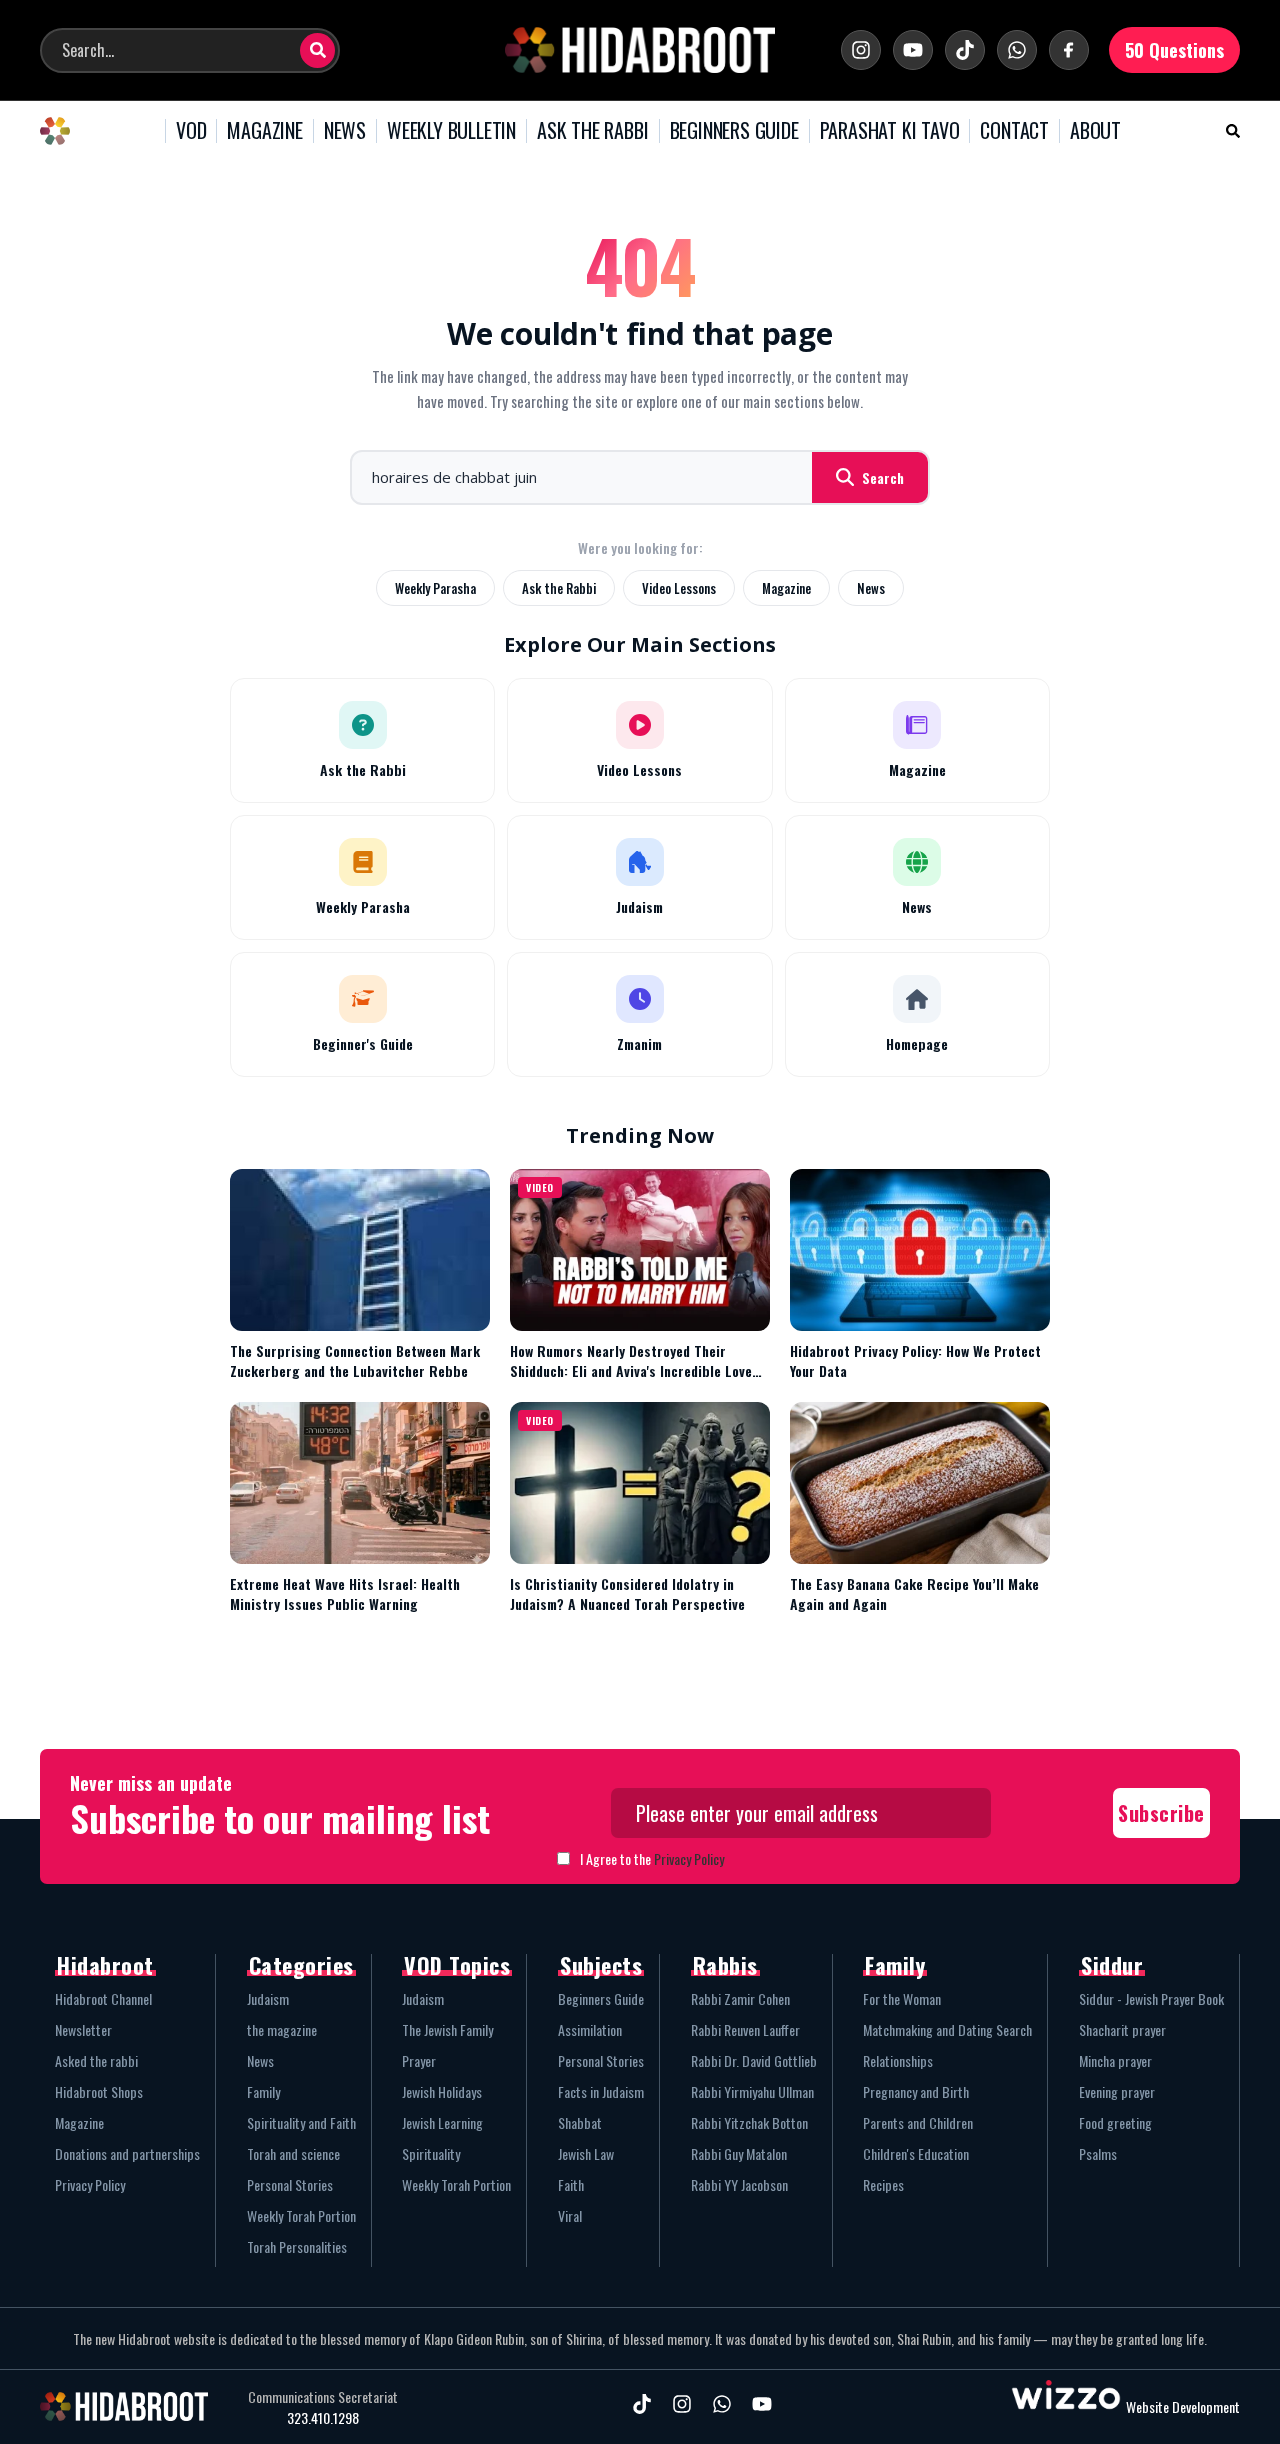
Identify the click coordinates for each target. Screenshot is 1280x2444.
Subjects (601, 1965)
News (871, 588)
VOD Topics (457, 1965)
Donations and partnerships (127, 2153)
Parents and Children (918, 2122)
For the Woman (902, 1998)
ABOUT (1095, 131)
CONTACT (1014, 131)
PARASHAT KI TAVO (890, 131)
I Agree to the (652, 1858)
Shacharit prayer (1122, 2029)
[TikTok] (965, 50)
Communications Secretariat (323, 2397)
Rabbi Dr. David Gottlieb (754, 2060)
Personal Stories (290, 2184)
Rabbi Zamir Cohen (740, 1998)
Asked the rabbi (96, 2060)
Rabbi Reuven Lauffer (745, 2029)
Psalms (1098, 2153)
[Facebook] (1069, 50)
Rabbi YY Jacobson (739, 2184)
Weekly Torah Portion (301, 2215)
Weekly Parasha (435, 588)
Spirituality (431, 2153)
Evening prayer (1117, 2091)
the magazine (282, 2029)
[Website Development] (1066, 2406)
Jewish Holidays (442, 2091)
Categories (301, 1965)
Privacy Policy (689, 1858)
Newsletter (83, 2029)
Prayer (419, 2060)
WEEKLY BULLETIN (451, 131)
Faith (571, 2184)
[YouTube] (913, 50)
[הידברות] (640, 50)
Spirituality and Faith (301, 2122)
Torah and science (293, 2153)
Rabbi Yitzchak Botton (749, 2122)
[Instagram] (861, 50)
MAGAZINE (264, 131)
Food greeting (1115, 2122)
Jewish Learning (442, 2122)
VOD (191, 131)
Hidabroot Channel (103, 1998)
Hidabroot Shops (99, 2091)
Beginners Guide (601, 1998)
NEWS (345, 131)
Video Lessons (679, 588)
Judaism (268, 1998)
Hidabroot (105, 1965)
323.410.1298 (323, 2418)
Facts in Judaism (601, 2091)
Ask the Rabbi (559, 588)
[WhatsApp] (1017, 50)
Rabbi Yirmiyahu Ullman (752, 2091)
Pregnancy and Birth (916, 2091)
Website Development (1183, 2406)
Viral (570, 2215)
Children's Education (916, 2153)
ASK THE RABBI (592, 131)
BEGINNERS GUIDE (734, 131)
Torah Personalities (297, 2246)
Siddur (1112, 1965)
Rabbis (725, 1965)
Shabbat (580, 2122)
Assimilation (590, 2029)
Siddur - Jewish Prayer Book (1151, 1998)
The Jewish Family (447, 2029)
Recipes (883, 2184)
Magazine (786, 588)
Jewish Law (586, 2153)
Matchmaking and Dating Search (947, 2029)
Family (263, 2091)
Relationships (898, 2060)
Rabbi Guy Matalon (739, 2153)
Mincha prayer (1115, 2060)
